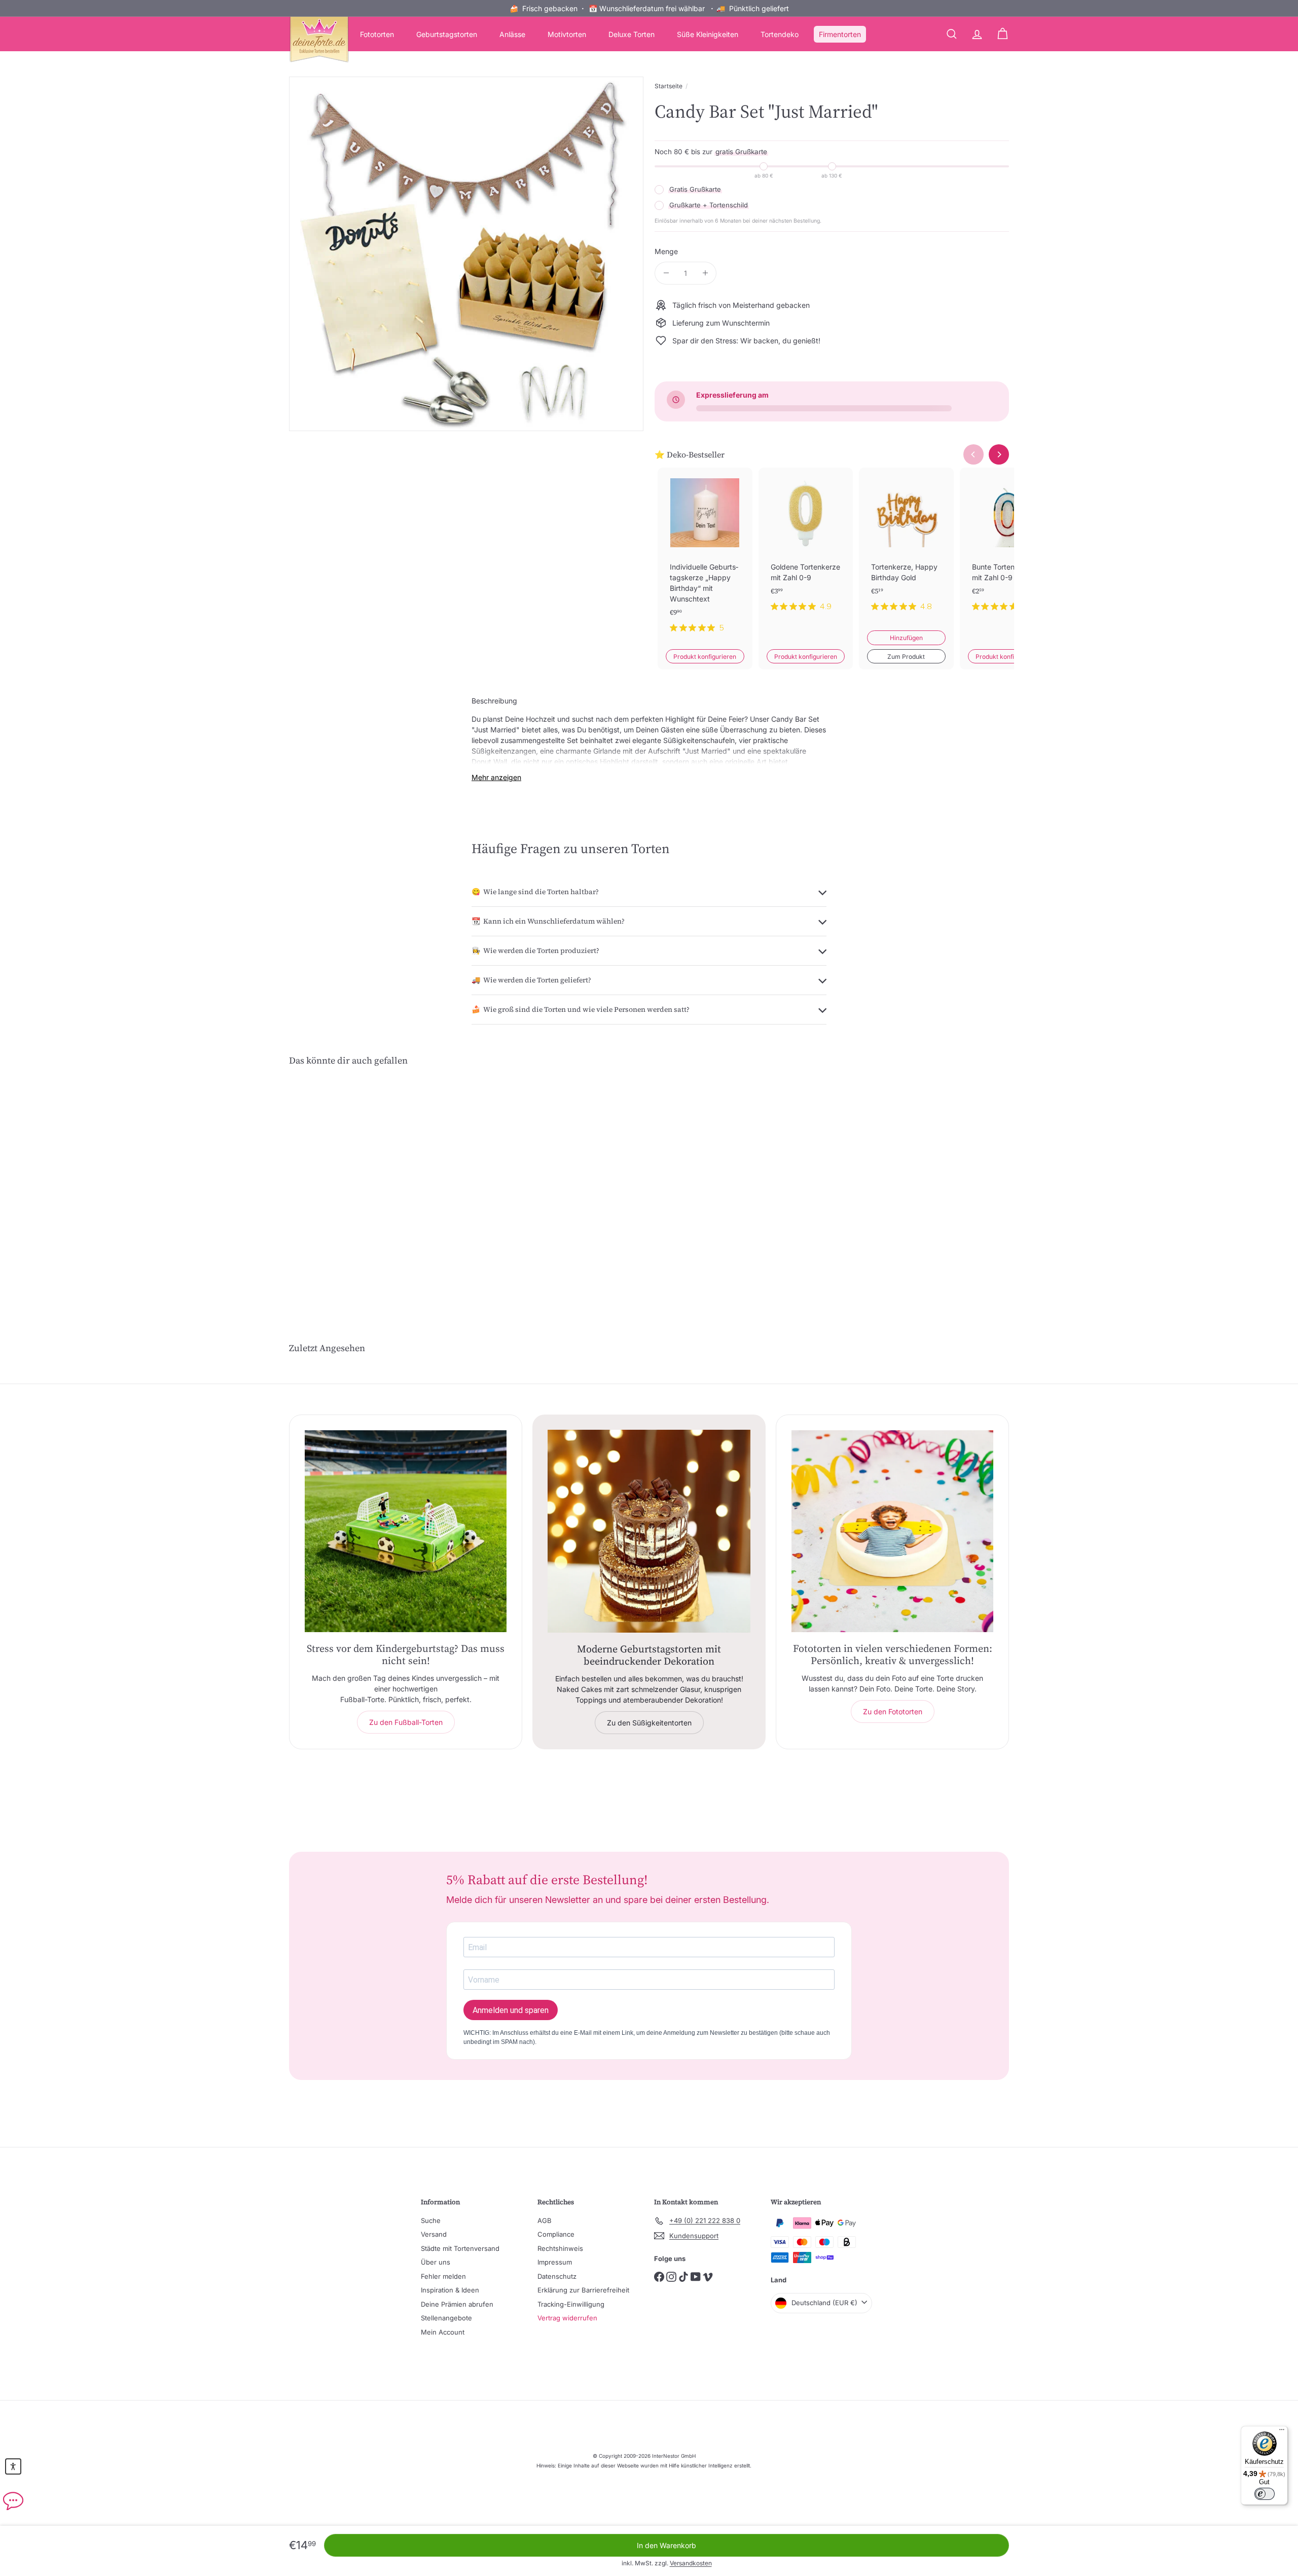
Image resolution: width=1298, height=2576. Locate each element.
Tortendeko (780, 34)
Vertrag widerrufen (567, 2318)
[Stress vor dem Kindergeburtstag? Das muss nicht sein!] (406, 1531)
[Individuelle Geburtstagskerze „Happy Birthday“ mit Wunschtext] (705, 558)
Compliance (556, 2234)
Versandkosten (691, 2563)
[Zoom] (466, 254)
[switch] (1265, 2494)
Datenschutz (557, 2276)
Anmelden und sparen (511, 2010)
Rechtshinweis (560, 2248)
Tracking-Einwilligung (571, 2304)
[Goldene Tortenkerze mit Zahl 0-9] (806, 548)
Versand (434, 2234)
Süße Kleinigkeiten (708, 34)
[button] (13, 2466)
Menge (666, 251)
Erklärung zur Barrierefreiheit (583, 2290)
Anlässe (512, 34)
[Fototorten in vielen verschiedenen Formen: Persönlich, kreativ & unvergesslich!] (892, 1531)
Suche (431, 2220)
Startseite (669, 86)
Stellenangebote (446, 2318)
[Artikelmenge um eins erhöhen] (705, 273)
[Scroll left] (974, 454)
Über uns (436, 2262)
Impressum (555, 2262)
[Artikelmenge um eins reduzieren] (666, 273)
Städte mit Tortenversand (460, 2248)
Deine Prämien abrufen (457, 2304)
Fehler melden (443, 2276)
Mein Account (443, 2332)
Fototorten (377, 34)
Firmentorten (840, 34)
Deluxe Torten (632, 34)
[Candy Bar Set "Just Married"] (345, 1175)
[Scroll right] (999, 454)
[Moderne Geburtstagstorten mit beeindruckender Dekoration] (649, 1531)
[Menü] (1282, 2432)
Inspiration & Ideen (450, 2290)
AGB (545, 2220)
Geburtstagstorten (447, 34)
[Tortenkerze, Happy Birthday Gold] (906, 548)
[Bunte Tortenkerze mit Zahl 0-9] (1007, 548)
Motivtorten (567, 34)
